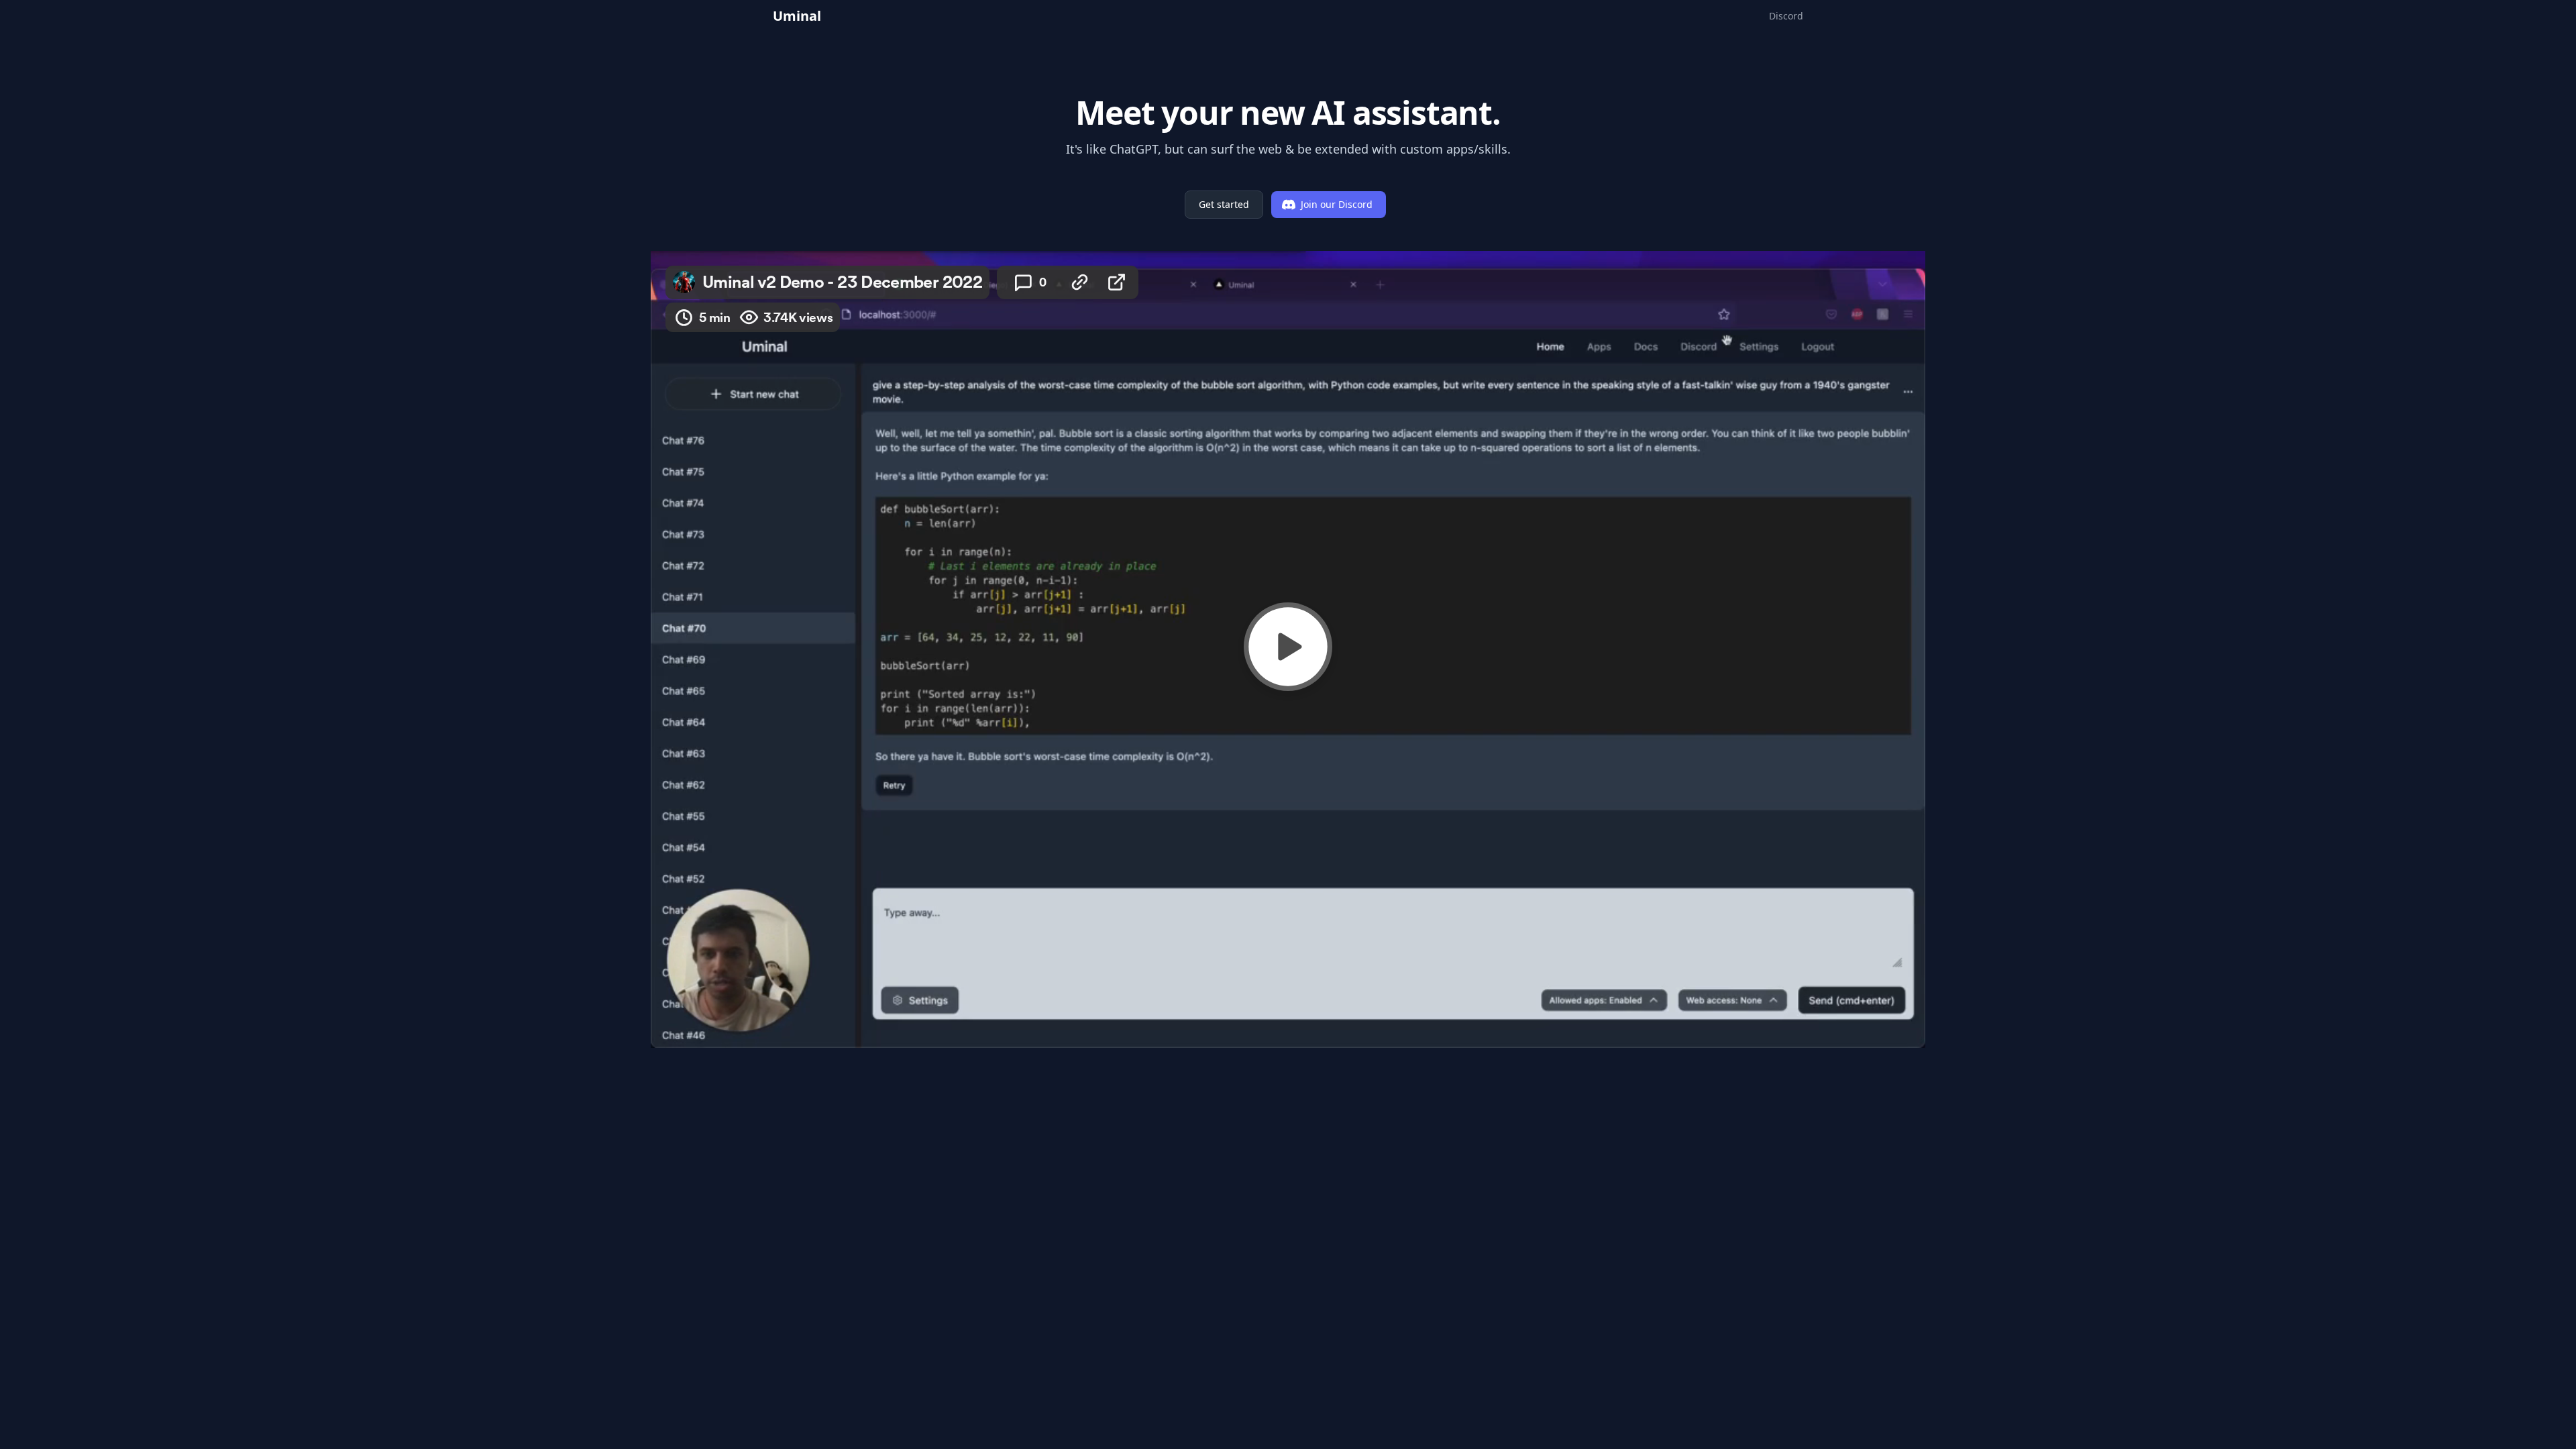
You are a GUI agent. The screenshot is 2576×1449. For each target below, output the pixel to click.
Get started (1224, 204)
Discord (1786, 16)
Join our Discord (1337, 204)
